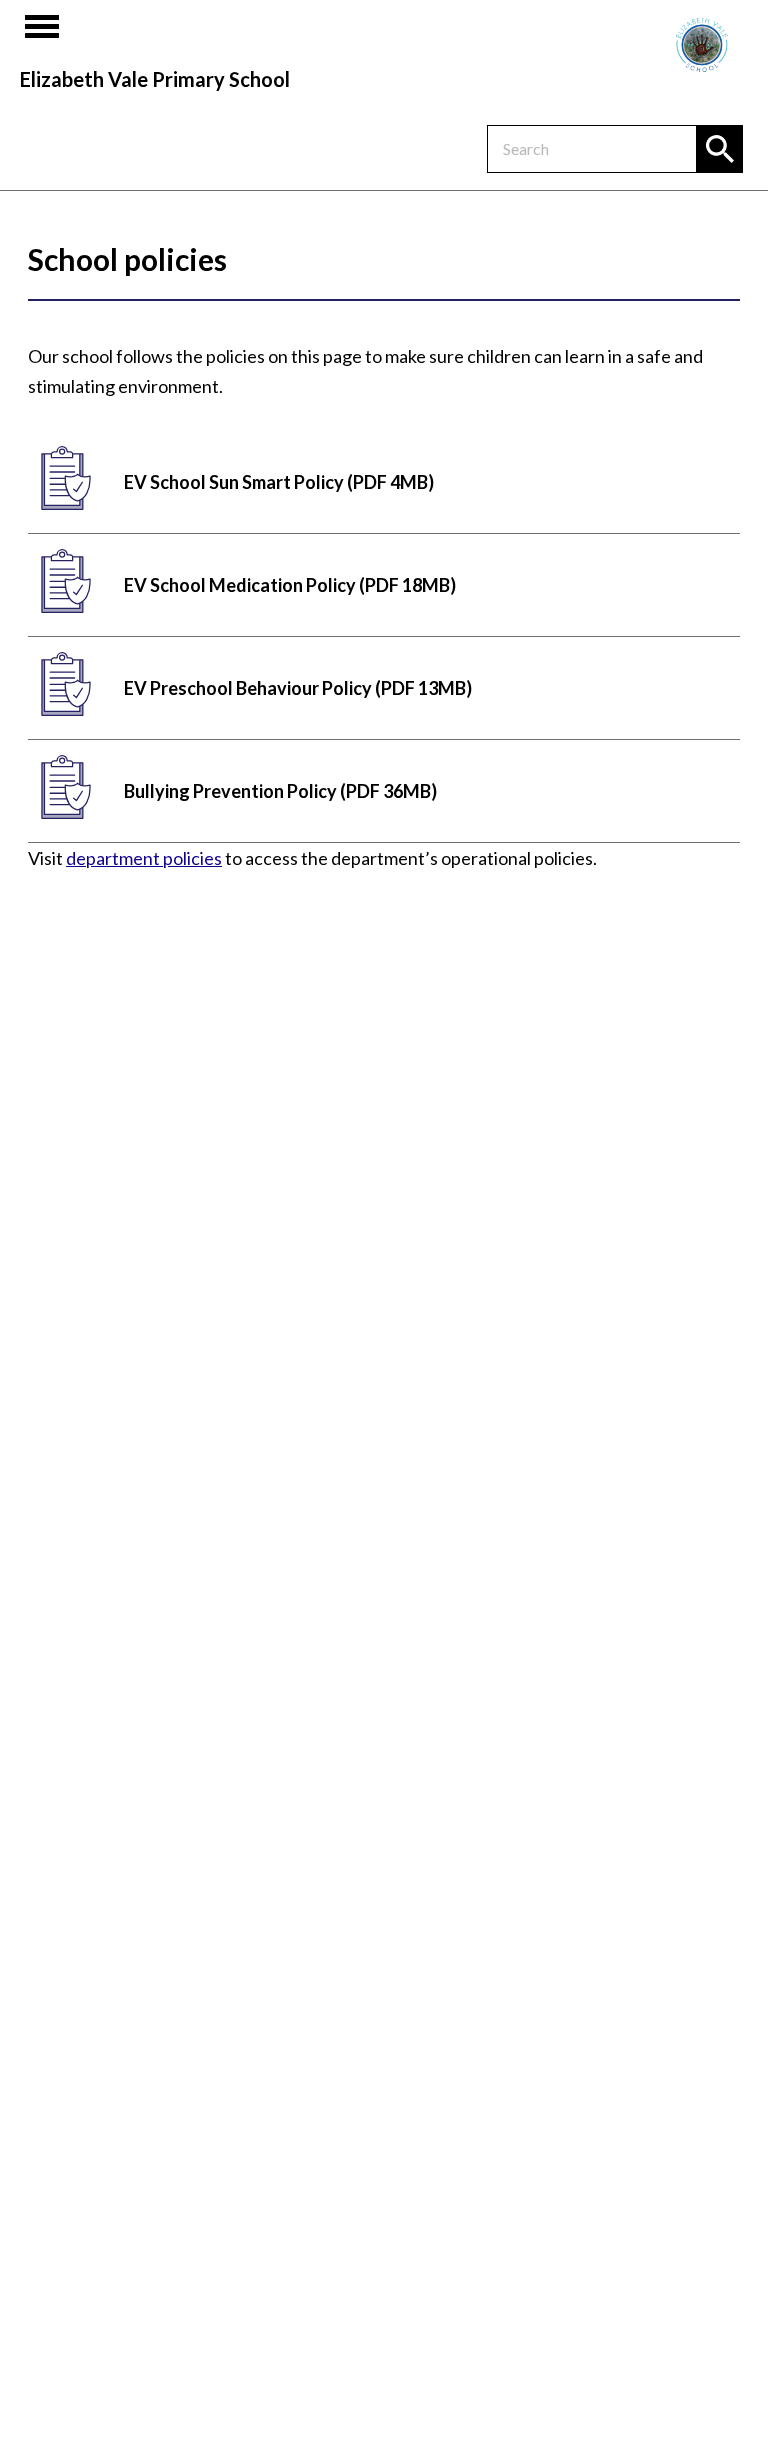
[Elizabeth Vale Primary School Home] (702, 45)
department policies (144, 858)
